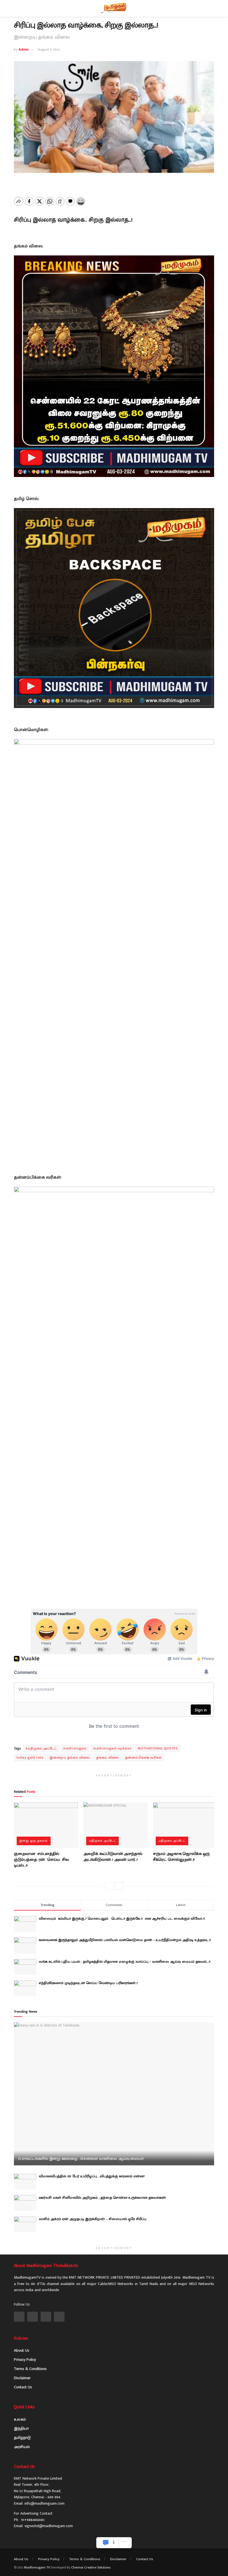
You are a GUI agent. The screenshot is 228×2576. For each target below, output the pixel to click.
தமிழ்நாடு (22, 2438)
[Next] (119, 1886)
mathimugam (75, 1748)
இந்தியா (21, 2428)
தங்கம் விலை (107, 1757)
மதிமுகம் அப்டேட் (102, 1841)
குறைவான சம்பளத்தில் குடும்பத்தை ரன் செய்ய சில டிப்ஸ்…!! (42, 1860)
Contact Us (23, 2387)
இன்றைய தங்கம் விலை (70, 1757)
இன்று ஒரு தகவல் (34, 1841)
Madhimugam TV (37, 2567)
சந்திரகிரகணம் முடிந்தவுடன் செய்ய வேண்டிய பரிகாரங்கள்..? (88, 1983)
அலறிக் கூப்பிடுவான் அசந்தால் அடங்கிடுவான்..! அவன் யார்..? (113, 1857)
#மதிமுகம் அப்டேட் (41, 1748)
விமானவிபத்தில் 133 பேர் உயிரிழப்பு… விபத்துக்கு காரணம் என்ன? (92, 2176)
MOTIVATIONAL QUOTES (158, 1748)
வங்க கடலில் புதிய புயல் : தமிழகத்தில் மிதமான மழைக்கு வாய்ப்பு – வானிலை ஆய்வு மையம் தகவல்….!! (125, 1962)
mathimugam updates (112, 1748)
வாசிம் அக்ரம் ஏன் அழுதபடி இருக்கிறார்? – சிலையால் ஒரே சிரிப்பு (93, 2219)
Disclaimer (22, 2378)
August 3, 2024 (49, 49)
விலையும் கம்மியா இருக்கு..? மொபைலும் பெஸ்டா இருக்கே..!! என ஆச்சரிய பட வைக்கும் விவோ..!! (124, 1919)
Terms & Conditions (30, 2369)
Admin (24, 49)
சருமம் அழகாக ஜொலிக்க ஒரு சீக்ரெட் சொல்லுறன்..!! (181, 1857)
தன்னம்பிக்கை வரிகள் (143, 1757)
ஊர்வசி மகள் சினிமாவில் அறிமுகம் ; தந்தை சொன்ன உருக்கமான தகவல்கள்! (102, 2198)
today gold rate (30, 1757)
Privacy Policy (25, 2360)
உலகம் (20, 2419)
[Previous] (109, 1886)
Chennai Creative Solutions (91, 2567)
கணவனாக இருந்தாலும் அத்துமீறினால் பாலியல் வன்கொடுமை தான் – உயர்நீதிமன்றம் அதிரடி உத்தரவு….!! (125, 1940)
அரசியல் (22, 2447)
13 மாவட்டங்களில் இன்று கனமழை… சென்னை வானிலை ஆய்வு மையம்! (81, 2159)
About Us (22, 2350)
